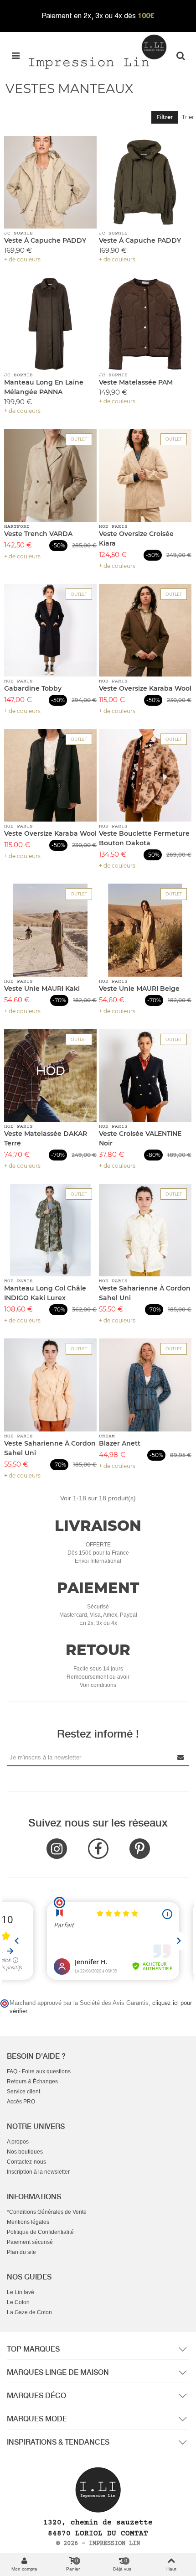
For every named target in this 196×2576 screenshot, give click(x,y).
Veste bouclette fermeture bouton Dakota (144, 838)
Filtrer (165, 117)
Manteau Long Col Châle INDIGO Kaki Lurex (45, 1293)
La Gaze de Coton (29, 2312)
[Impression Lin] (98, 51)
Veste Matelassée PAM (136, 382)
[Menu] (15, 55)
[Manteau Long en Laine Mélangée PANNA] (50, 324)
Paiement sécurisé (30, 2242)
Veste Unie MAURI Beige (139, 989)
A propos (18, 2142)
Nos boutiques (25, 2152)
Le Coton (18, 2302)
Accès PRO (21, 2102)
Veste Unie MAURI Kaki (42, 989)
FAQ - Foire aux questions (39, 2071)
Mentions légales (28, 2222)
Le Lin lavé (21, 2292)
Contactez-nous (26, 2162)
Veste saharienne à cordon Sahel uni (145, 1293)
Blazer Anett (120, 1443)
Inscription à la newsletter (38, 2172)
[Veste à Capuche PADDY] (50, 182)
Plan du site (21, 2252)
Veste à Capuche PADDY (45, 240)
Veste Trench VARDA (38, 534)
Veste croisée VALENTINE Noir (140, 1138)
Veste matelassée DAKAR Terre (46, 1138)
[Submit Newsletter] (181, 1757)
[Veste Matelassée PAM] (145, 324)
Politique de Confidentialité (40, 2232)
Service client (23, 2092)
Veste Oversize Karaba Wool (145, 688)
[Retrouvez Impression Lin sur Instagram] (57, 1849)
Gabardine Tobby (33, 688)
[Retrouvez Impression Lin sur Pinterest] (140, 1849)
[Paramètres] (181, 55)
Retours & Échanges (32, 2082)
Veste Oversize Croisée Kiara (136, 539)
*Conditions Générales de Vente (47, 2212)
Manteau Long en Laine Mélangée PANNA (44, 387)
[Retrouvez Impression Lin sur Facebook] (98, 1849)
